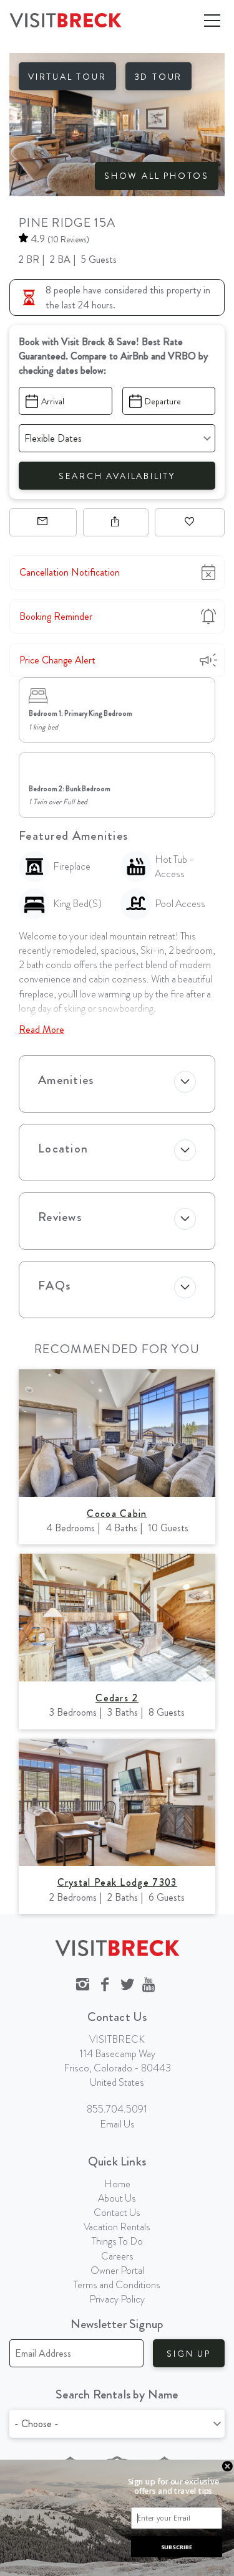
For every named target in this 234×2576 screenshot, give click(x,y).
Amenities (66, 1080)
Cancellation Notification (70, 572)
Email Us (117, 2124)
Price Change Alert (57, 660)
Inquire (43, 522)
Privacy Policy (117, 2299)
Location (63, 1148)
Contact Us (117, 2212)
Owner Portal (117, 2270)
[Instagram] (82, 1985)
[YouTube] (150, 1985)
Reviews (60, 1217)
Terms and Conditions (117, 2285)
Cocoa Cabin (117, 1514)
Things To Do (117, 2241)
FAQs (54, 1286)
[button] (173, 2486)
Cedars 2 (117, 1698)
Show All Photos (157, 176)
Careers (117, 2256)
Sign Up (189, 2354)
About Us (117, 2198)
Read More (41, 1029)
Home (117, 2184)
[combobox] (117, 2424)
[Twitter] (127, 1985)
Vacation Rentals (117, 2227)
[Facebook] (105, 1985)
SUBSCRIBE (177, 2546)
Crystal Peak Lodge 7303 (117, 1882)
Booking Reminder (56, 616)
